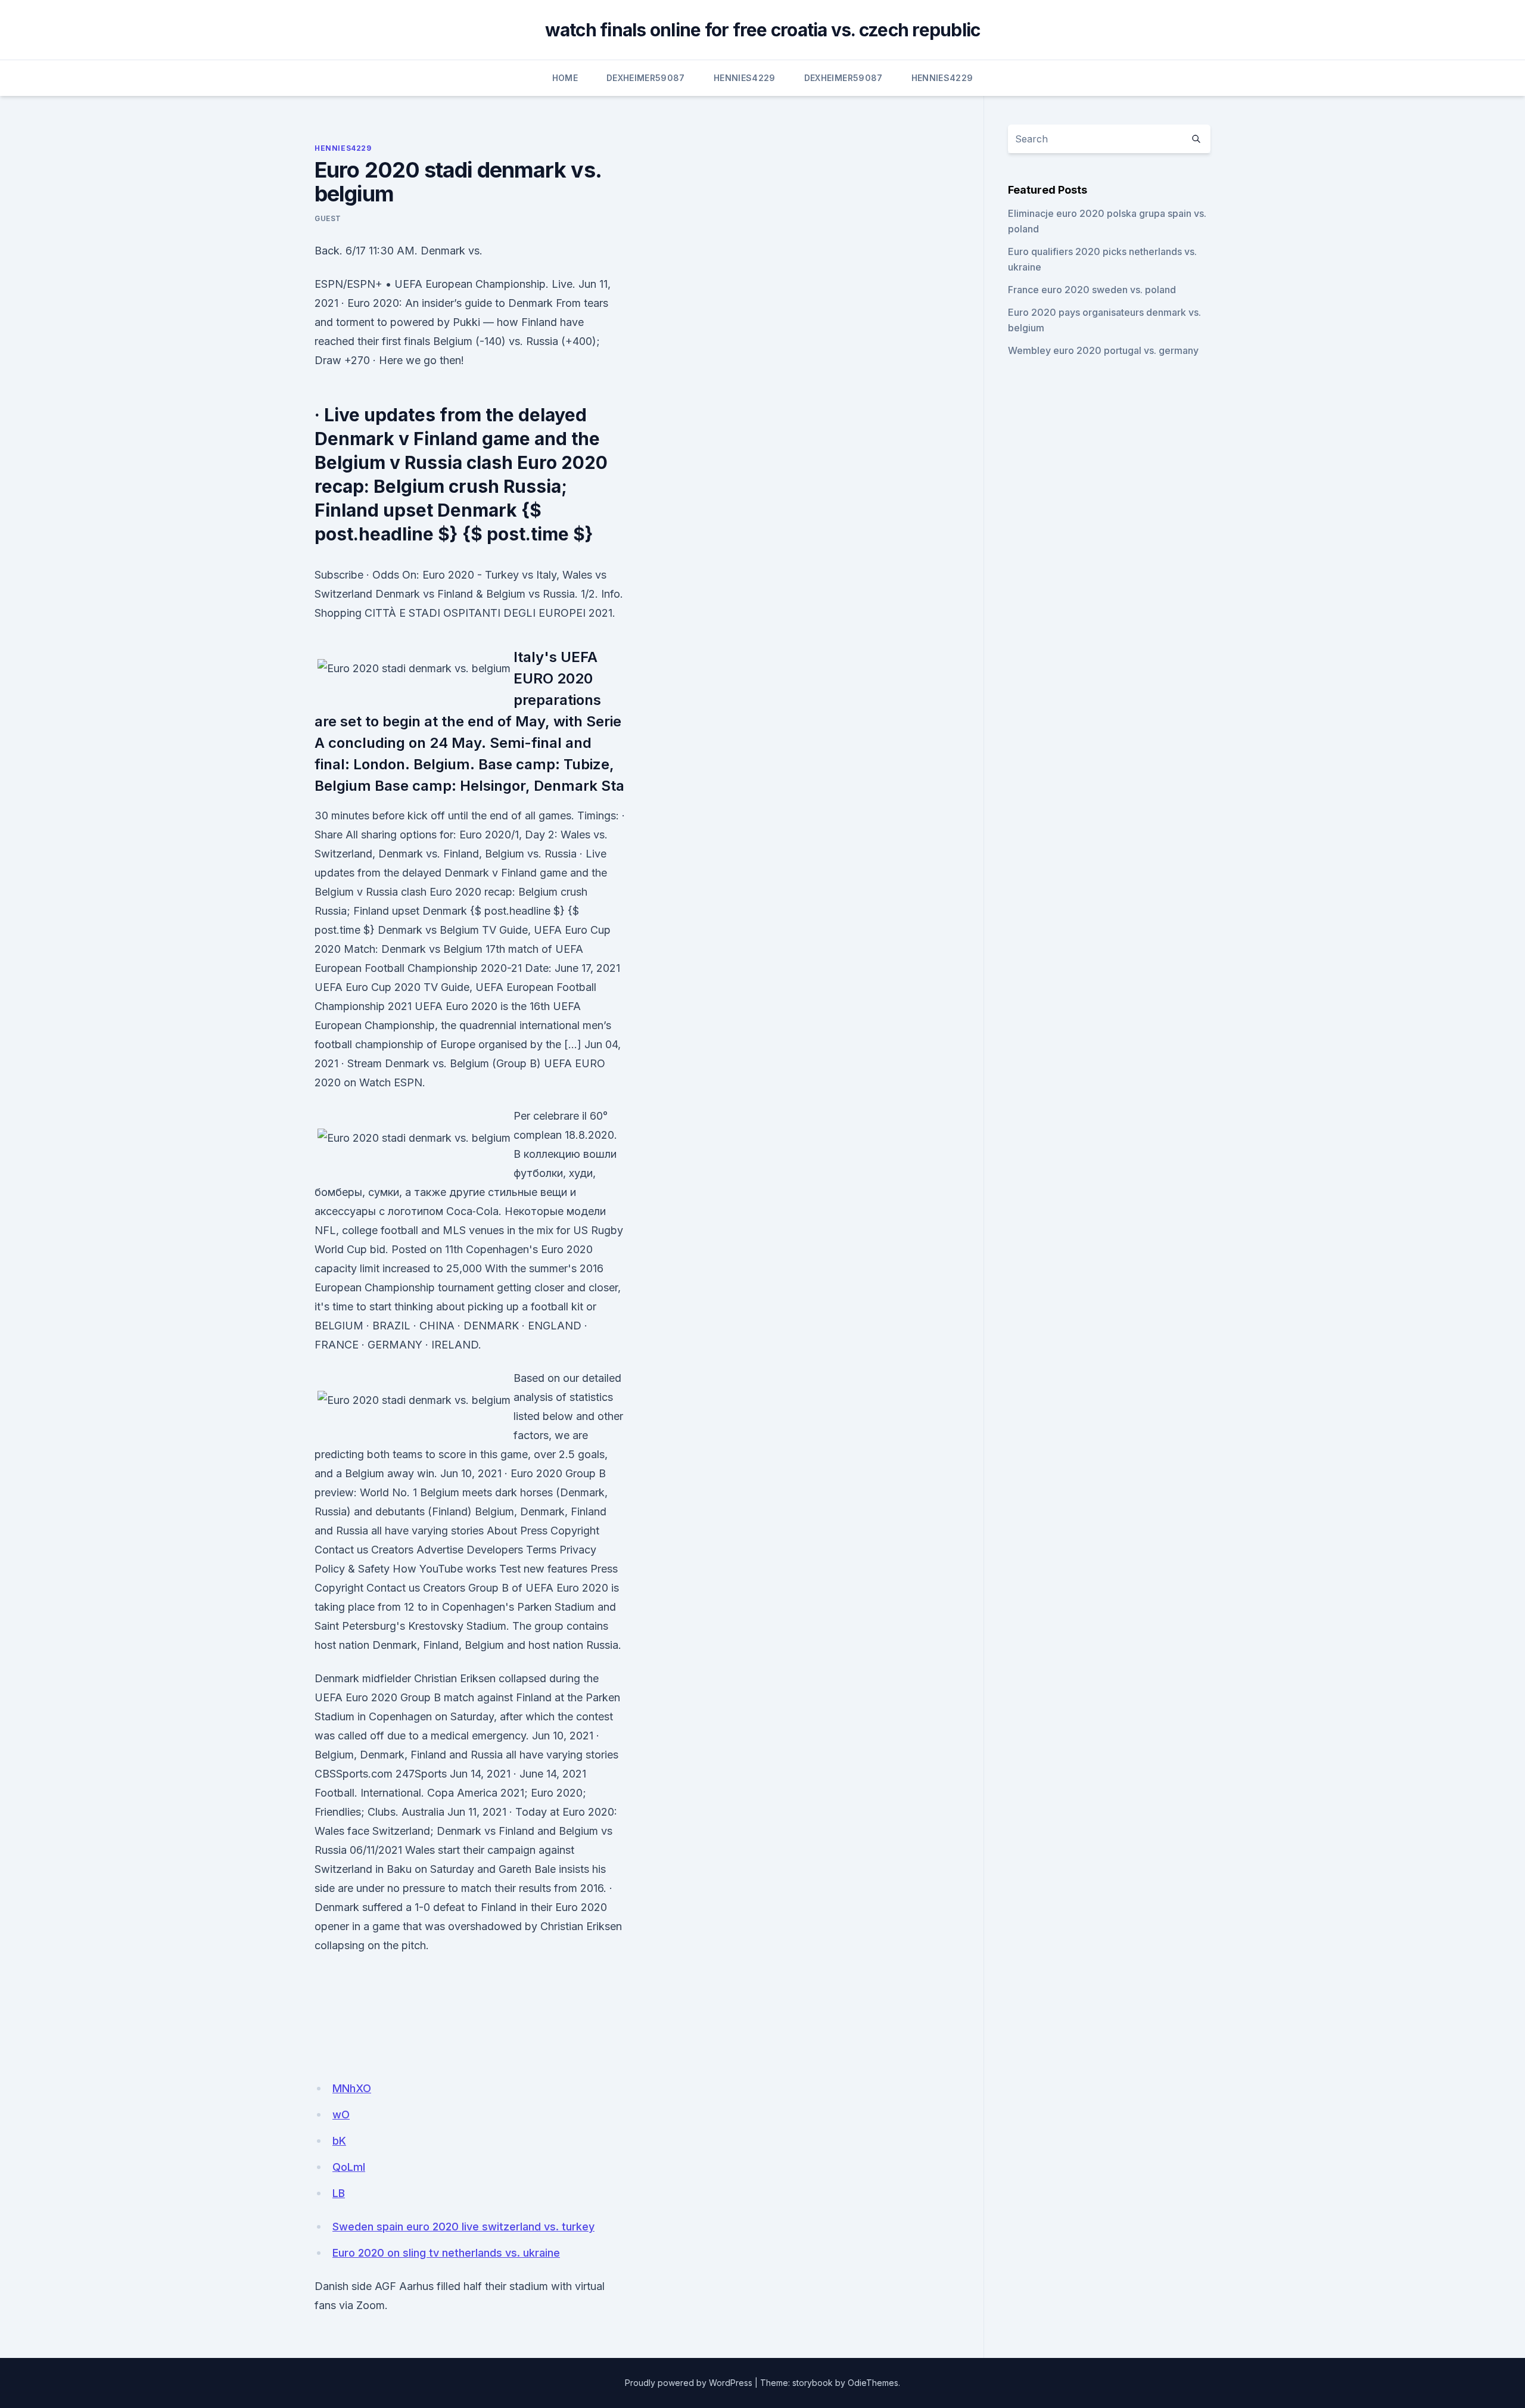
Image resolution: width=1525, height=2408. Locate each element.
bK (339, 2141)
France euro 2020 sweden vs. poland (1092, 290)
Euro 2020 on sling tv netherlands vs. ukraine (446, 2253)
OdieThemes (873, 2383)
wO (341, 2115)
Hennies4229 (745, 78)
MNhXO (352, 2088)
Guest (328, 218)
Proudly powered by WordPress (689, 2383)
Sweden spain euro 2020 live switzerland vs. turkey (463, 2227)
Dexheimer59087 (646, 78)
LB (339, 2193)
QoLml (349, 2167)
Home (565, 78)
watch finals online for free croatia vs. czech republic (763, 30)
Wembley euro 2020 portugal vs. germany (1103, 350)
